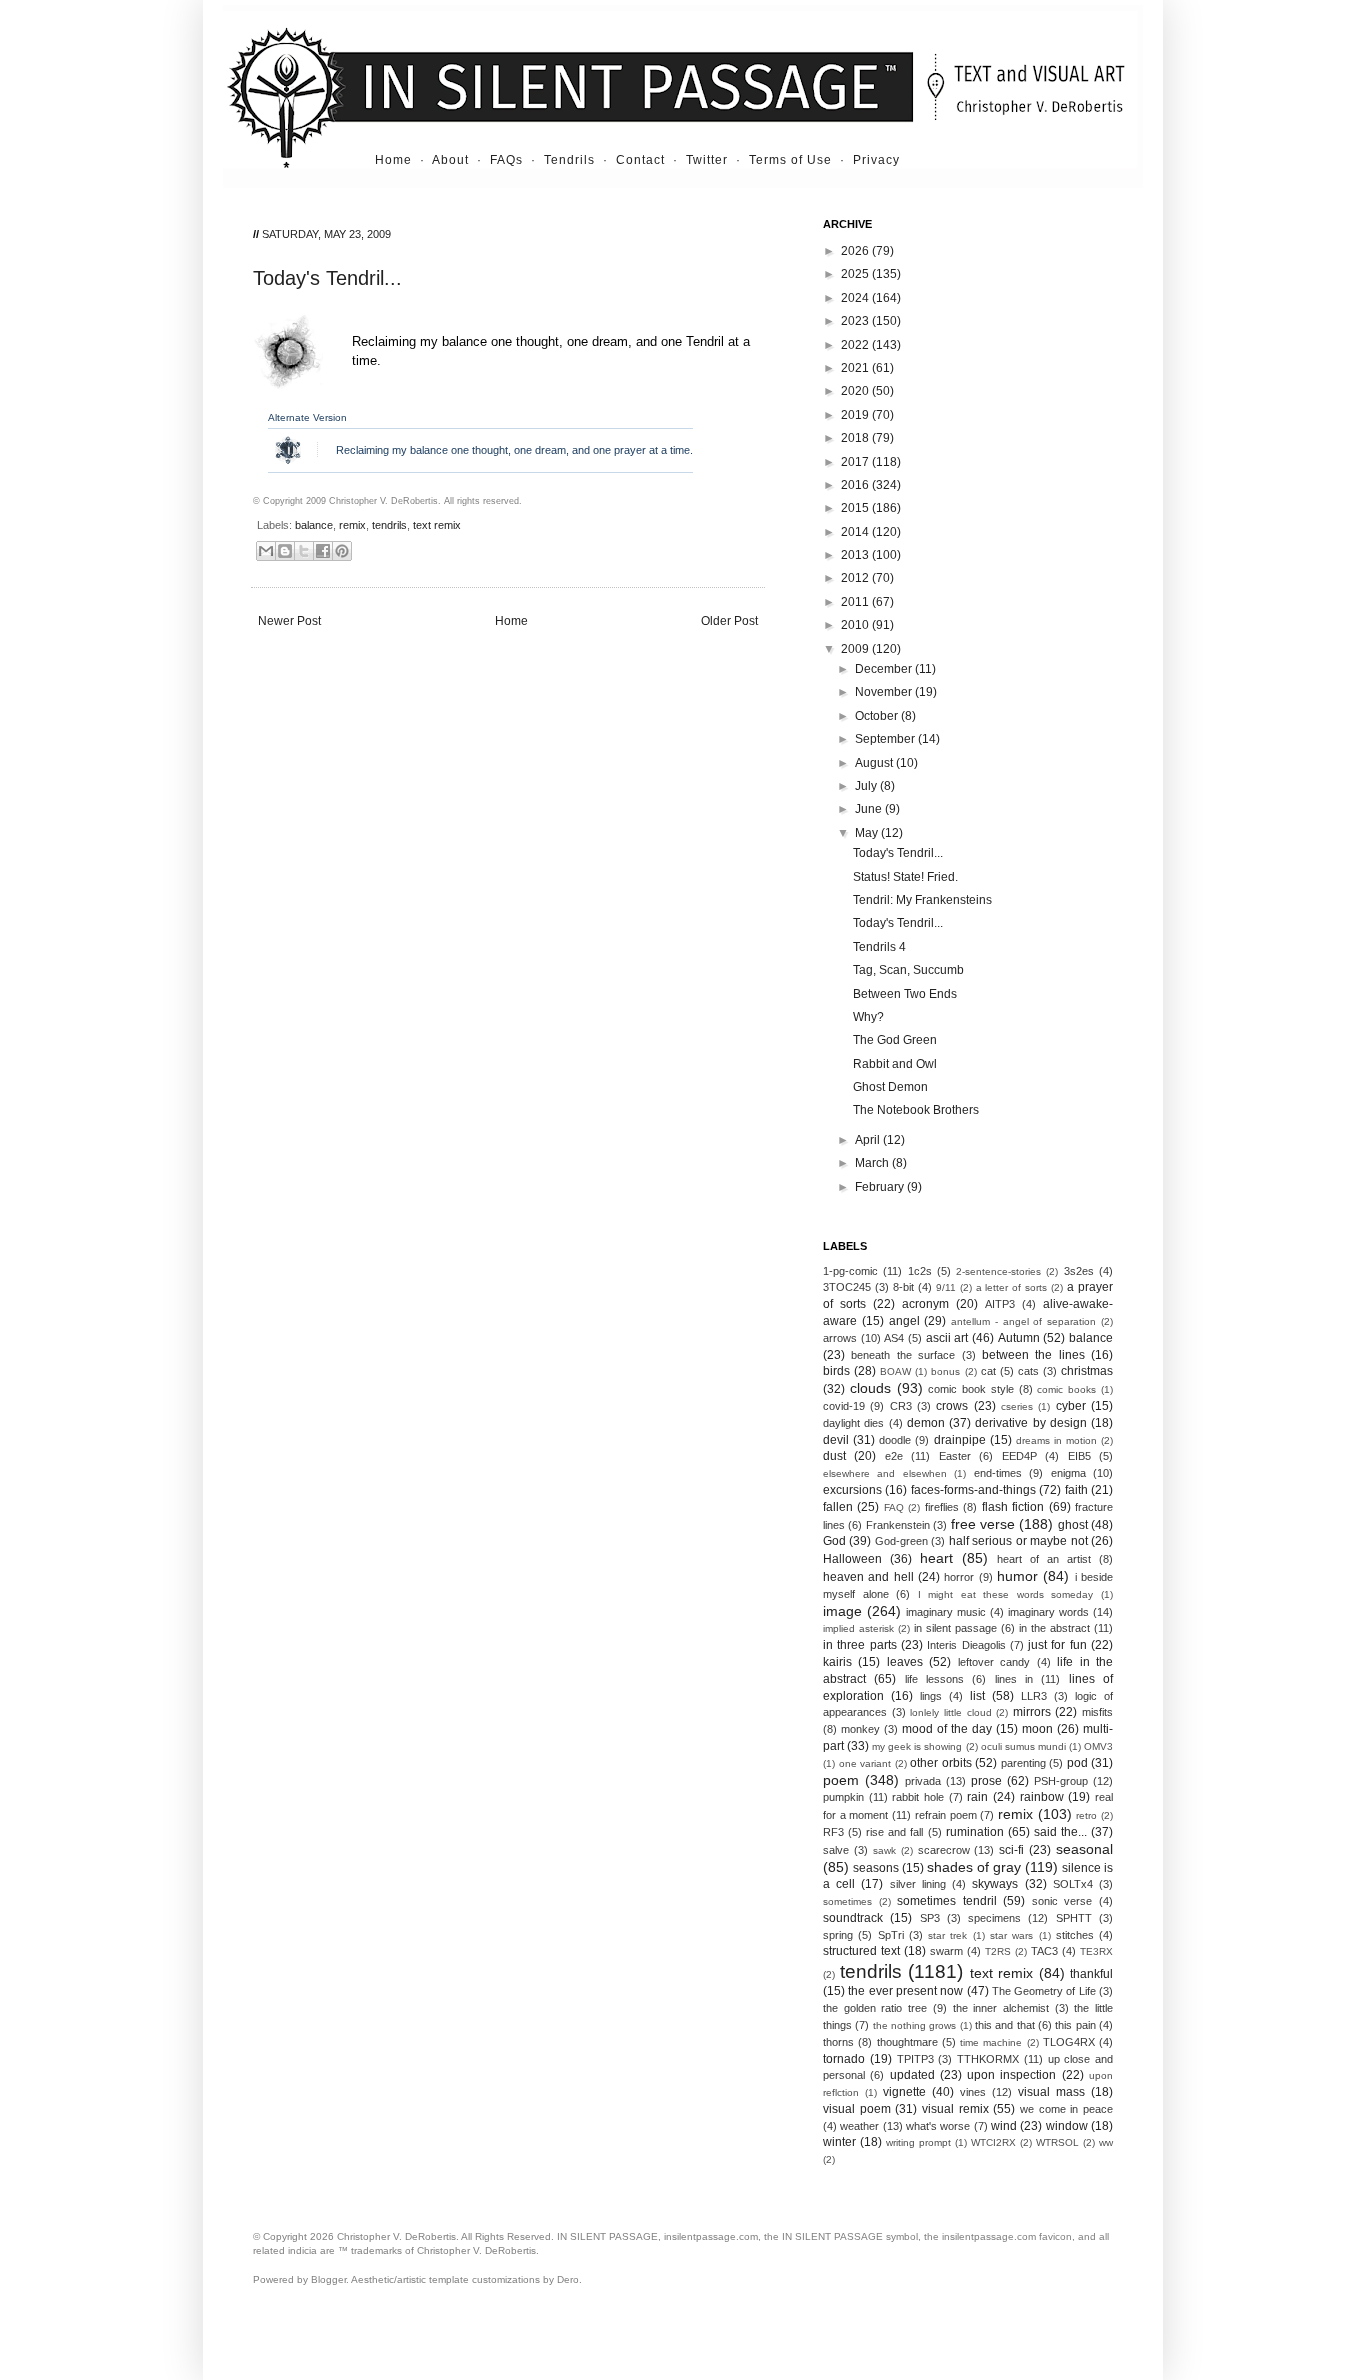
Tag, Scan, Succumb (908, 970)
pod (1077, 1763)
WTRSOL (1057, 2142)
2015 (856, 508)
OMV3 (1098, 1746)
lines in (1014, 1679)
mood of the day (947, 1729)
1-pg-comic (850, 1271)
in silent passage (955, 1628)
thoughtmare (907, 2042)
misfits (1097, 1712)
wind (1004, 2126)
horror (959, 1577)
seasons (876, 1868)
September (886, 739)
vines (973, 2092)
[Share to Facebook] (323, 551)
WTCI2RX (993, 2142)
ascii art (947, 1338)
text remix (437, 525)
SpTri (891, 1935)
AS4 (894, 1338)
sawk (884, 1850)
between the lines (1033, 1355)
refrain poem (946, 1815)
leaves (905, 1662)
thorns (838, 2042)
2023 (856, 321)
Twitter (707, 160)
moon (1037, 1729)
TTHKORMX (988, 2059)
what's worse (938, 2126)
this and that (1005, 2025)
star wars (1011, 1935)
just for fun (1057, 1645)
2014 (856, 532)
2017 (856, 462)
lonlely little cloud (950, 1712)
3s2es (1079, 1271)
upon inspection (1011, 2075)
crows (952, 1406)
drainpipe (960, 1440)
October (878, 716)
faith (1076, 1490)
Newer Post (289, 621)
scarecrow (944, 1850)
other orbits (941, 1763)
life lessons (934, 1679)
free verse (983, 1524)
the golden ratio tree (875, 2008)
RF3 (833, 1832)
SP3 (930, 1918)
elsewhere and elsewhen (885, 1473)
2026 (856, 251)
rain (977, 1797)
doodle (895, 1440)
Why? (868, 1017)
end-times (998, 1473)
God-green (901, 1541)
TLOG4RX (1069, 2042)
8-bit (903, 1287)
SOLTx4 (1073, 1884)
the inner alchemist (1001, 2008)
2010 (856, 625)
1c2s (920, 1271)
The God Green (895, 1040)
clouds (870, 1388)
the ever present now (905, 1991)
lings (931, 1696)
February (881, 1187)
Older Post (729, 621)
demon (926, 1423)
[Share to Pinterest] (342, 551)
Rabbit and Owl (895, 1064)
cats (1028, 1371)
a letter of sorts (1012, 1287)
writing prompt (918, 2142)
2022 (856, 345)
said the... (1060, 1832)
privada (923, 1781)
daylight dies (853, 1423)
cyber (1071, 1406)
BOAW (895, 1371)
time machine (991, 2042)
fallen (838, 1507)
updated (912, 2075)
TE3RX (1096, 1951)
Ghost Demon (890, 1087)
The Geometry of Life (1044, 1991)
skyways (995, 1884)
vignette (904, 2092)
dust (834, 1456)
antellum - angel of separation (1023, 1321)
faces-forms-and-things (973, 1490)
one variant (865, 1763)
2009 (856, 649)
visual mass (1051, 2092)
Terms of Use (790, 160)
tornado (844, 2059)
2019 (856, 415)
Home (393, 160)
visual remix (955, 2109)
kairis (837, 1662)
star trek (947, 1935)
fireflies (942, 1507)
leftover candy (994, 1662)
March (873, 1163)
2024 (856, 298)
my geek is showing (917, 1746)
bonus (945, 1371)
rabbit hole (918, 1797)
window (1067, 2126)
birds (836, 1371)
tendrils (389, 525)
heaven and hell (868, 1577)
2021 (856, 368)
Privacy (876, 160)
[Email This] (266, 551)
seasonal (1084, 1849)
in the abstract (1054, 1628)
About (450, 160)
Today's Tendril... (898, 853)
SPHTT (1074, 1918)
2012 (856, 578)
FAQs (506, 160)
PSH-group (1061, 1781)
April (869, 1140)
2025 (856, 274)
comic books (1066, 1389)
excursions (852, 1490)
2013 (856, 555)
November (885, 692)
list (977, 1696)
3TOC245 (847, 1287)
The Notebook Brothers (916, 1110)
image (842, 1611)
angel (904, 1321)
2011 (856, 602)
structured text (861, 1951)
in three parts (860, 1645)
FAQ (894, 1507)
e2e (894, 1456)
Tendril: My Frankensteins (922, 900)
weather (859, 2126)
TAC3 (1044, 1951)
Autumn (1019, 1338)
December (885, 669)
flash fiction (1013, 1507)
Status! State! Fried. (905, 877)
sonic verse (1062, 1901)
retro (1086, 1815)
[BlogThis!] (285, 551)
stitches (1075, 1935)
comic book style (971, 1389)
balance (314, 525)
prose (986, 1781)
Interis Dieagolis (966, 1645)
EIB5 (1079, 1456)
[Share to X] (304, 551)
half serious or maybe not (1018, 1541)
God (834, 1541)
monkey (860, 1729)
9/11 (946, 1287)
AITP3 (1000, 1304)
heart (936, 1558)
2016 (856, 485)
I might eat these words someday (1006, 1594)
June (870, 809)
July (867, 786)
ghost (1073, 1525)
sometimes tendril (947, 1901)
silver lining (918, 1884)
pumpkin (843, 1797)
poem (841, 1780)
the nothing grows (915, 2025)
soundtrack (853, 1918)
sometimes (847, 1901)
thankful (1091, 1974)
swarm (946, 1951)
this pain (1075, 2025)
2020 (856, 391)
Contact (640, 160)
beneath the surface (903, 1355)
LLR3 (1034, 1696)
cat (988, 1371)
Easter (955, 1456)
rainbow (1042, 1797)
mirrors (1032, 1712)
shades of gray (974, 1867)
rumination (975, 1832)
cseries (1017, 1406)
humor (1017, 1576)
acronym (925, 1304)
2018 (856, 438)
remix (352, 525)
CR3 (901, 1406)
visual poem (857, 2109)
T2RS (998, 1951)
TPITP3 (915, 2059)
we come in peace (1066, 2109)
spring (838, 1935)
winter (839, 2142)
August (875, 763)
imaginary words (1048, 1612)
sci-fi (1011, 1850)
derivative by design (1031, 1423)
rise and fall (894, 1832)
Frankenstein (898, 1525)
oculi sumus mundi (1023, 1746)
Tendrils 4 (879, 947)
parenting (1023, 1763)
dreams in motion (1056, 1440)
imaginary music (946, 1612)
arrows (840, 1338)
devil (836, 1440)
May (868, 833)
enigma (1068, 1473)
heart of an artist (1044, 1559)
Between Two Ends (905, 994)
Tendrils (569, 160)
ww (1106, 2142)
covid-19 (844, 1406)
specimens (994, 1918)
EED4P (1019, 1456)
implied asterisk (858, 1628)
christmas (1087, 1371)
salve (836, 1850)
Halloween (852, 1559)
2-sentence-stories (998, 1271)
